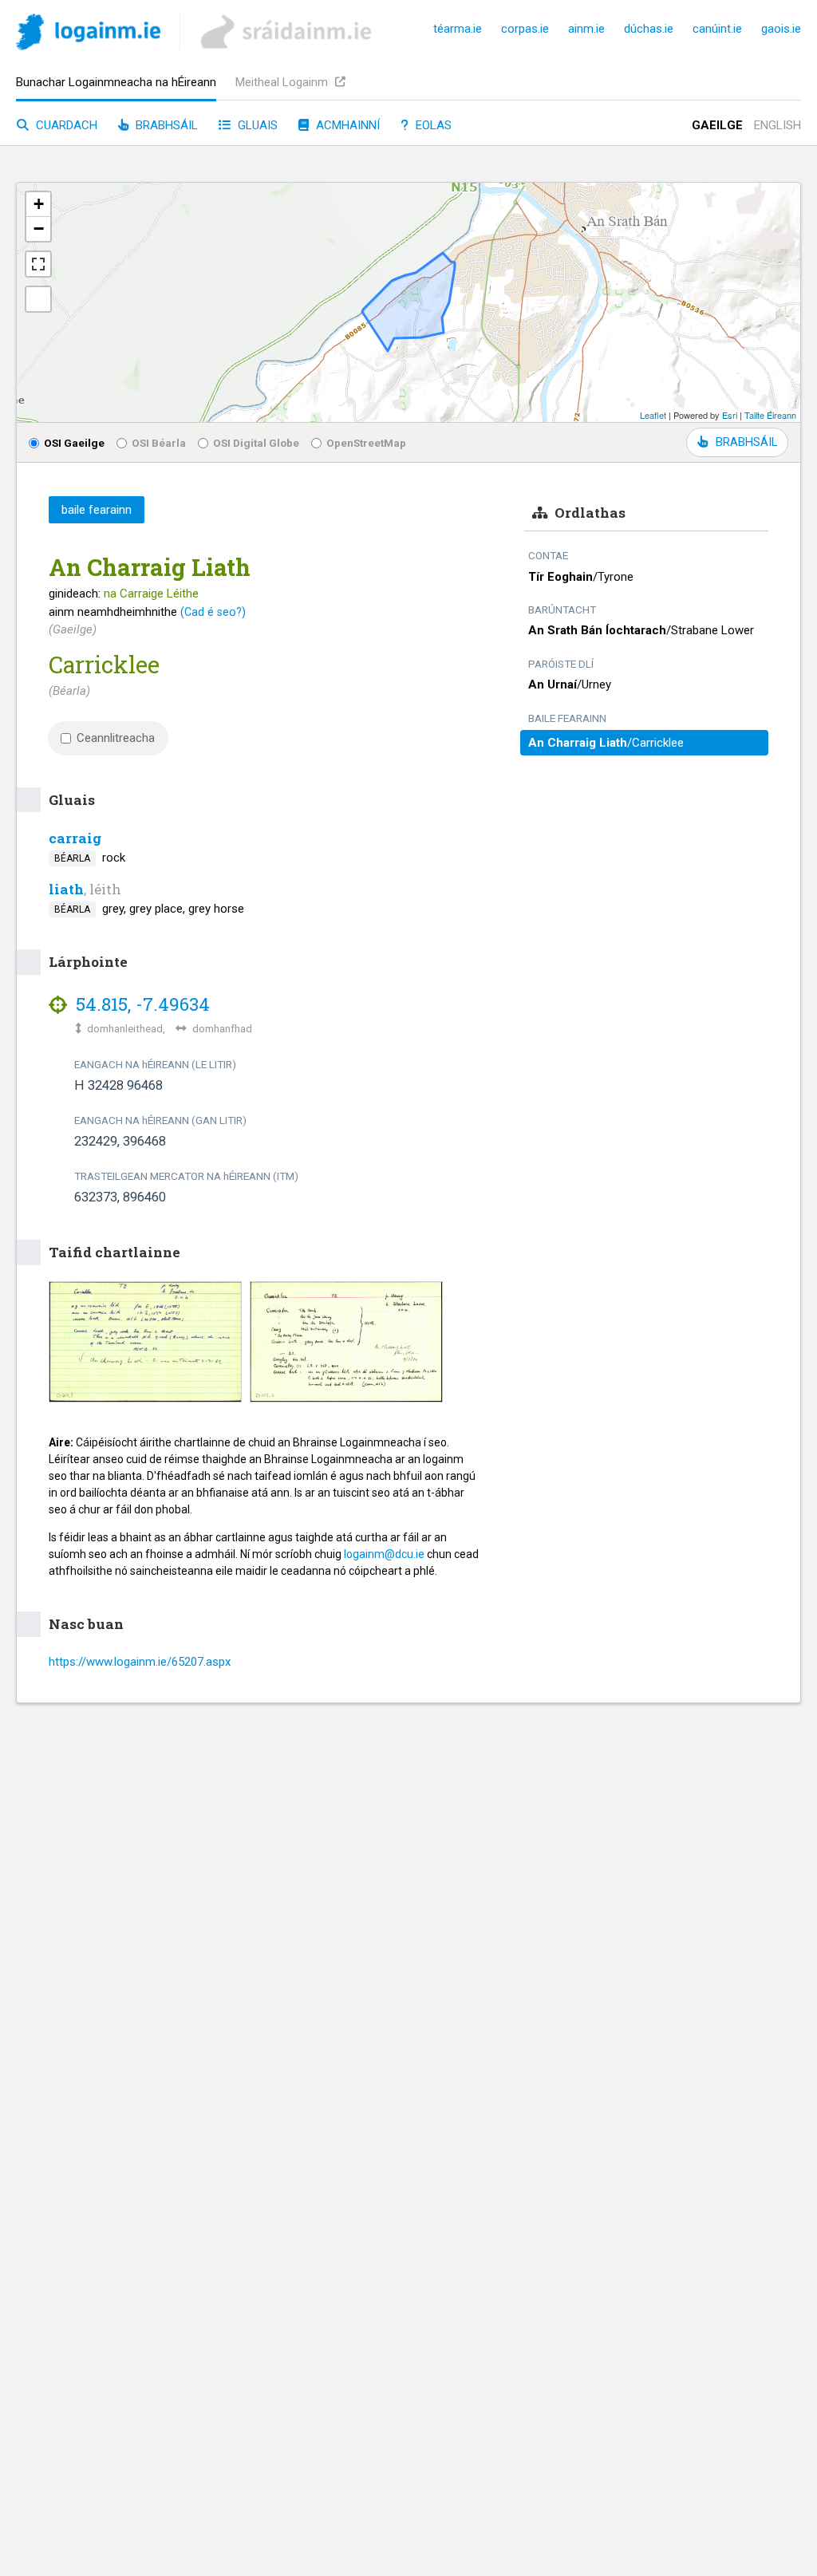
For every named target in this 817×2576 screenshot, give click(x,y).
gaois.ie (781, 29)
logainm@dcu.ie (384, 1554)
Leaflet (653, 415)
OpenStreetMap (366, 443)
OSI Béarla (159, 443)
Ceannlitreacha (116, 738)
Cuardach (65, 125)
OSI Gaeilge (74, 443)
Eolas (432, 125)
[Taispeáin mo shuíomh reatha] (38, 299)
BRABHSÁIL (746, 442)
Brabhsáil (165, 125)
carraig (75, 838)
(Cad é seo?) (213, 612)
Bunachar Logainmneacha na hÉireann (116, 82)
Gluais (256, 125)
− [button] (39, 229)
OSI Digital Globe (256, 443)
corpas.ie (525, 29)
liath (66, 889)
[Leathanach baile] (88, 35)
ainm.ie (586, 29)
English (778, 125)
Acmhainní (346, 125)
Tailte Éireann (770, 415)
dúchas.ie (649, 29)
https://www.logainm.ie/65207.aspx (140, 1662)
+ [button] (39, 204)
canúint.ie (717, 29)
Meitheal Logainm (283, 82)
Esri (730, 415)
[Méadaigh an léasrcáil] (38, 264)
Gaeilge (717, 125)
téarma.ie (458, 29)
